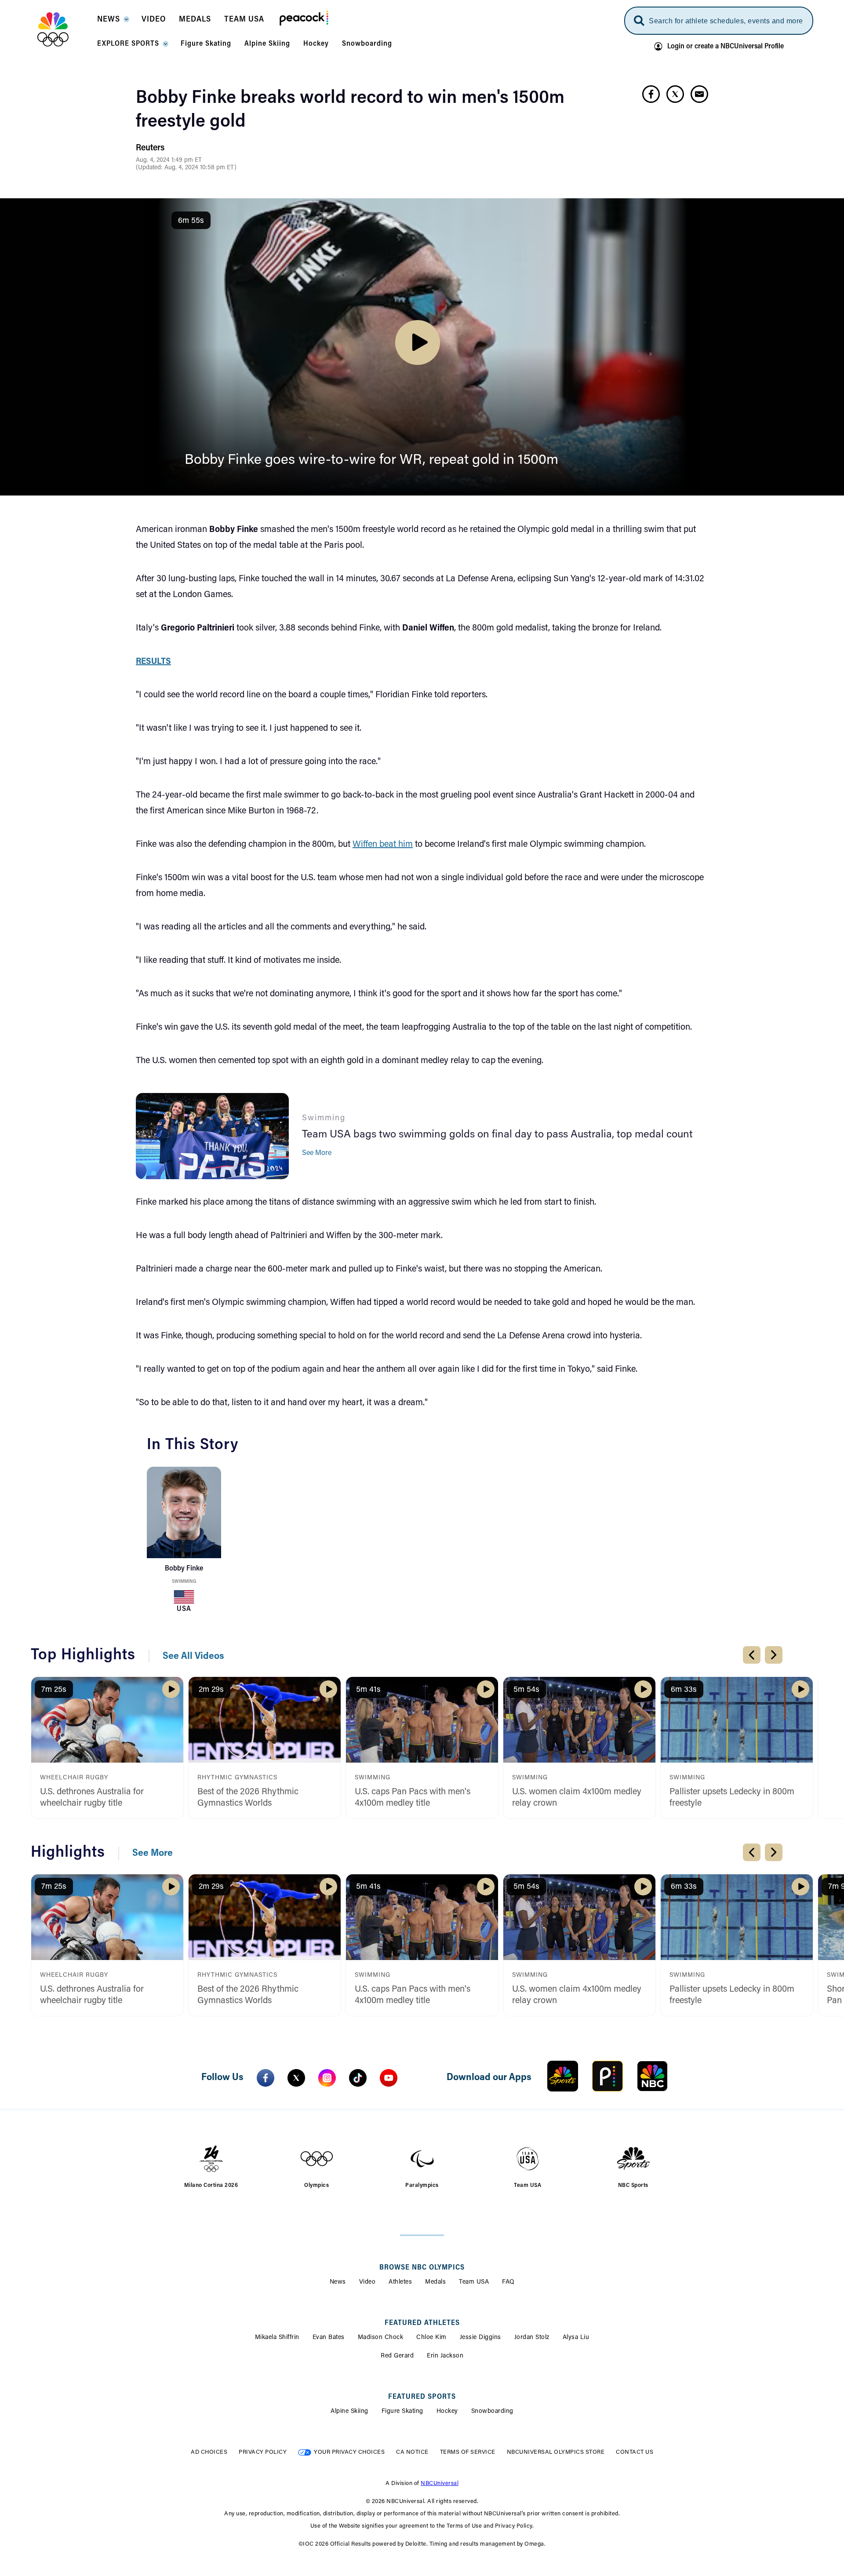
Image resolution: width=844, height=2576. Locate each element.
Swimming (184, 1582)
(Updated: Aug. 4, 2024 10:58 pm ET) (186, 168)
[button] (113, 22)
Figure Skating (402, 2412)
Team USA (474, 2282)
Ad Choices (209, 2452)
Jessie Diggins (480, 2338)
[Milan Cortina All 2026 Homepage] (64, 29)
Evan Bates (329, 2338)
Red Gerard (397, 2356)
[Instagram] (327, 2078)
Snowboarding (492, 2412)
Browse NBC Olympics (422, 2268)
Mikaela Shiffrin (277, 2338)
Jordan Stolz (532, 2338)
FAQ (508, 2282)
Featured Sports (422, 2397)
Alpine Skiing (349, 2412)
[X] (296, 2078)
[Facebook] (266, 2078)
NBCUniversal (440, 2483)
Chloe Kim (431, 2338)
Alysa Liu (576, 2338)
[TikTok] (358, 2078)
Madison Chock (381, 2338)
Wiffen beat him (383, 845)
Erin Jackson (445, 2356)
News (338, 2282)
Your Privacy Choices (349, 2452)
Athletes (400, 2282)
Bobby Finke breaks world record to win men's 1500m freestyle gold (350, 110)
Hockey (447, 2412)
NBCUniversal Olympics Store (556, 2452)
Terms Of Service (468, 2452)
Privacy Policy (263, 2452)
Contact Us (635, 2452)
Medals (435, 2282)
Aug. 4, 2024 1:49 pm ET (169, 160)
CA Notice (412, 2452)
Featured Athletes (422, 2323)
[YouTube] (389, 2078)
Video (367, 2282)
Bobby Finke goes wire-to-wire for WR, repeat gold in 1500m (371, 460)
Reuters (150, 148)
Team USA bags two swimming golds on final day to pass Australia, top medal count (497, 1135)
